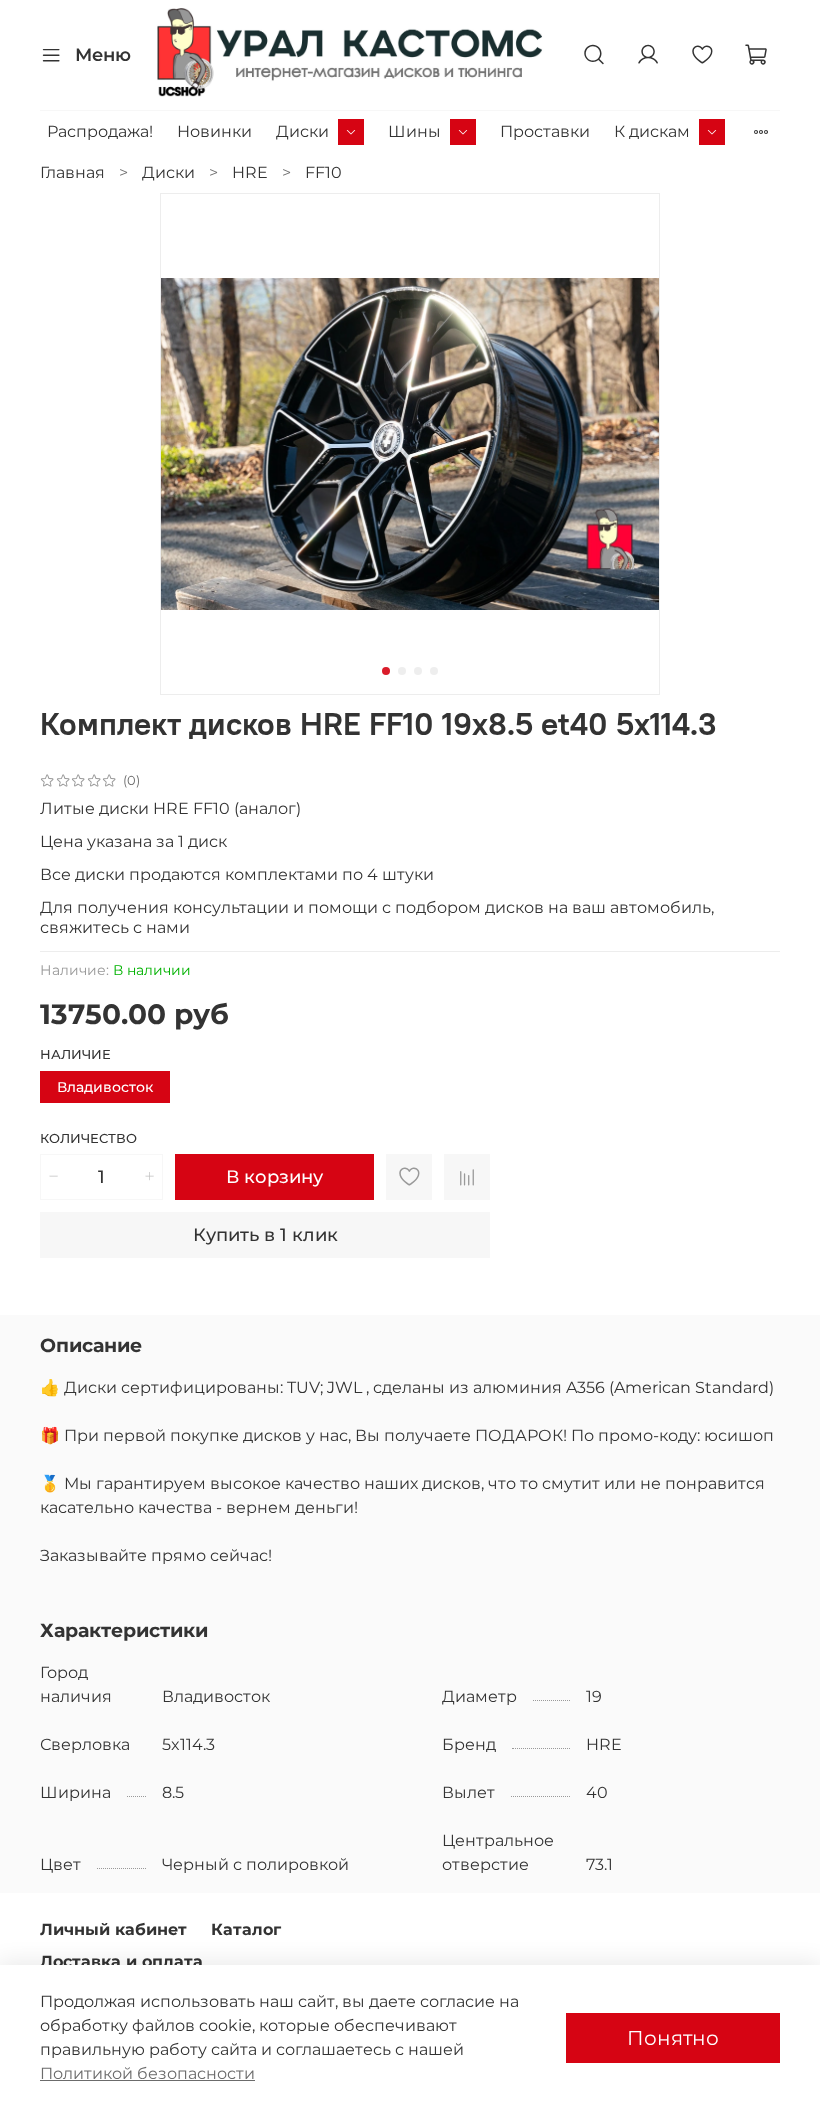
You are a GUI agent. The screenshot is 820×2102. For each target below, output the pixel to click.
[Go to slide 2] (402, 671)
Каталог (246, 1929)
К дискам (652, 131)
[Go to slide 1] (386, 671)
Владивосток (105, 1087)
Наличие (75, 1054)
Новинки (214, 131)
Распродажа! (100, 131)
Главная (72, 172)
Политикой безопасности (147, 2073)
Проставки (545, 131)
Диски (302, 131)
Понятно (673, 2038)
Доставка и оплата (121, 1961)
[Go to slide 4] (434, 671)
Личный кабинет (113, 1929)
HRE (250, 172)
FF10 (323, 172)
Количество (88, 1138)
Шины (414, 131)
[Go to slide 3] (418, 671)
